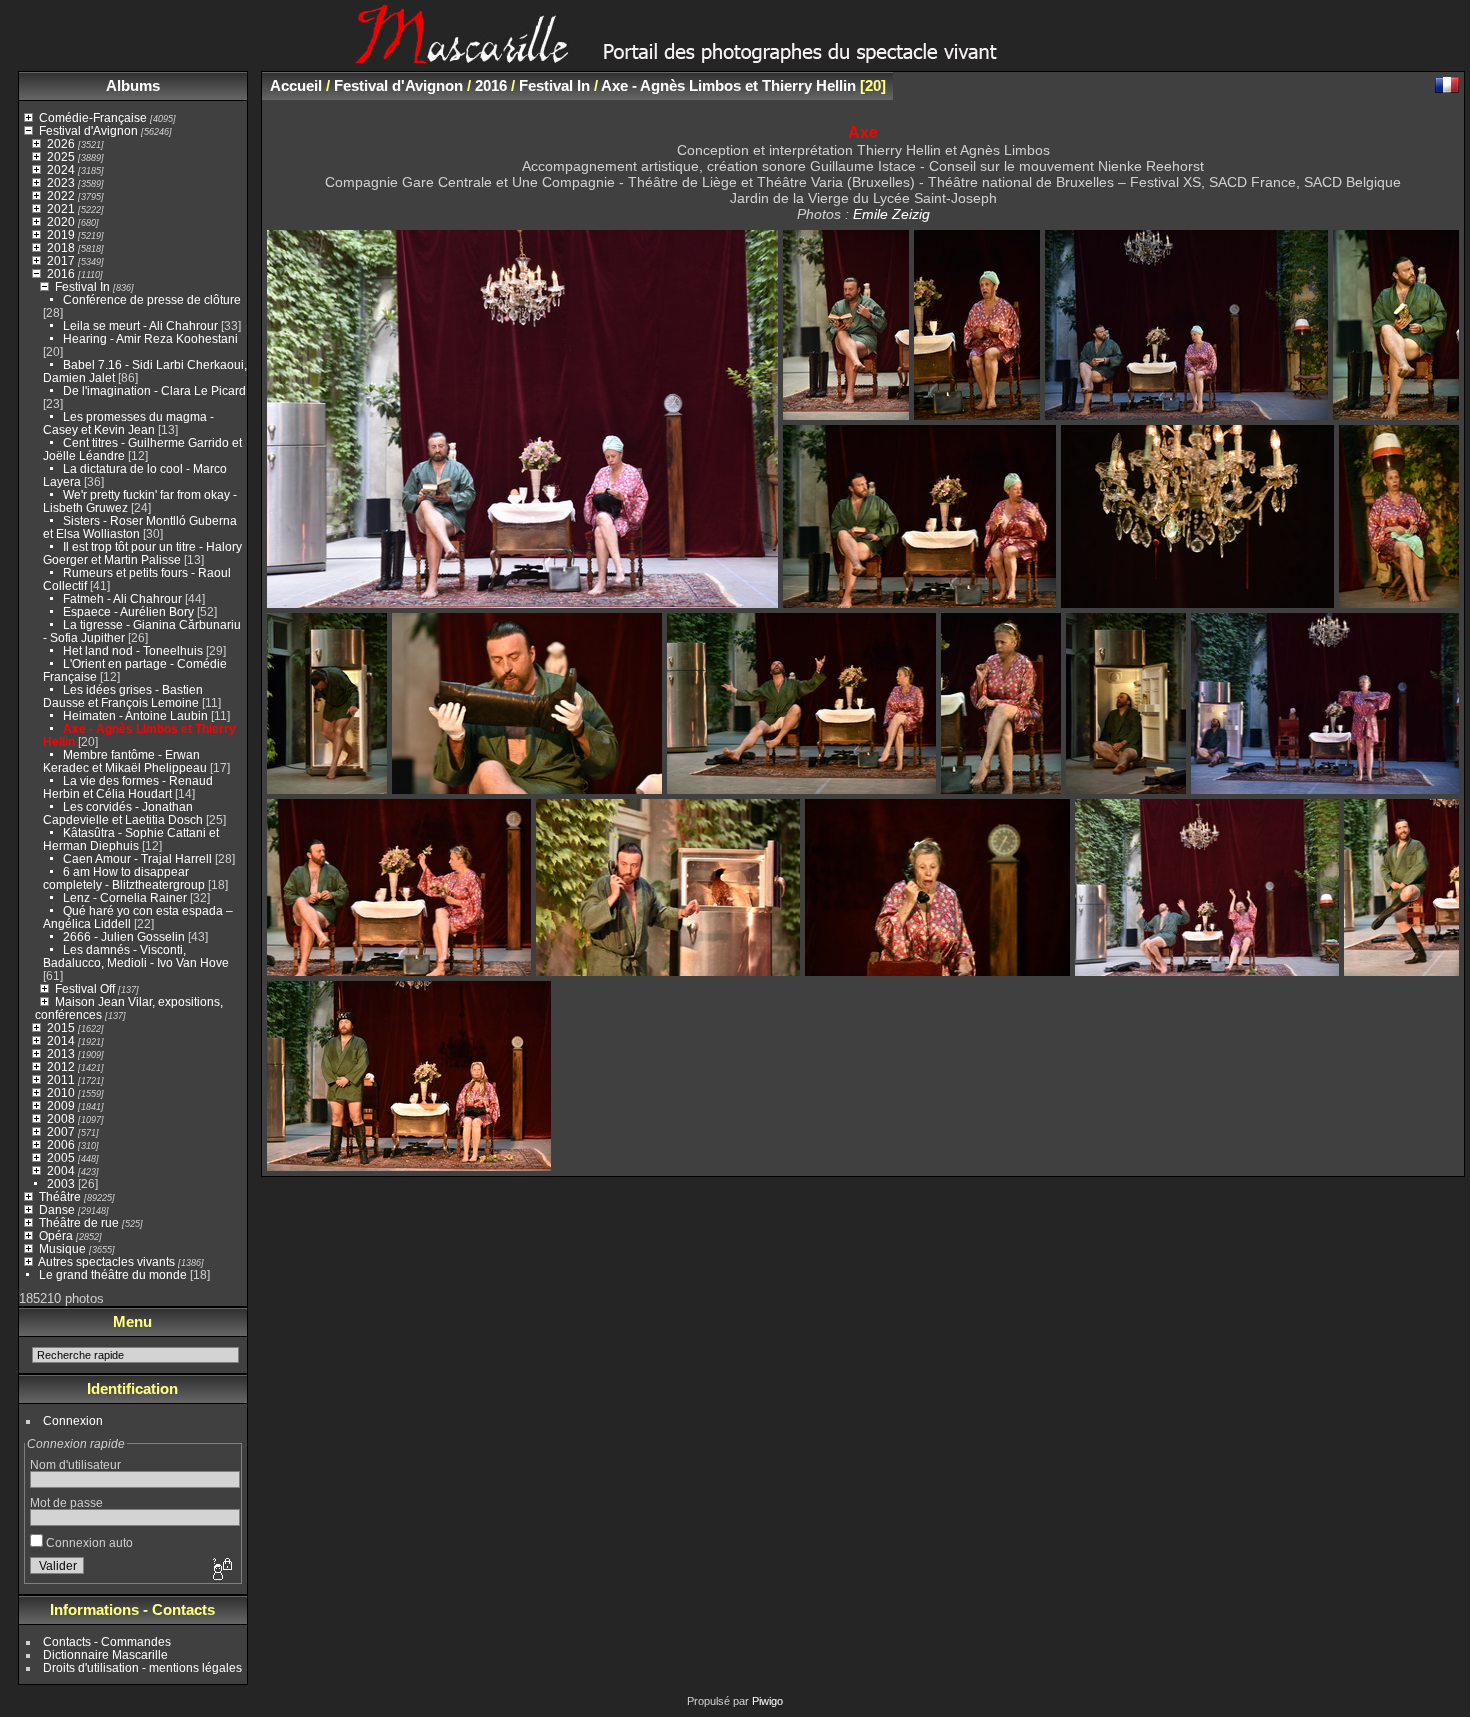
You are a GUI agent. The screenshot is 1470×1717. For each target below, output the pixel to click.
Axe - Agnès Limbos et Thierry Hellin (728, 85)
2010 (61, 1092)
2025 (61, 156)
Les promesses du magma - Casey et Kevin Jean (128, 423)
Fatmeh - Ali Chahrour (122, 598)
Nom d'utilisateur (75, 1464)
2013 (61, 1053)
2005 (61, 1157)
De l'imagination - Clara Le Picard (154, 390)
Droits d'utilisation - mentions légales (142, 1667)
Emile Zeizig (891, 214)
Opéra (56, 1235)
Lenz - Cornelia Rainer (125, 897)
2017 (61, 260)
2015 (61, 1027)
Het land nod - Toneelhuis (133, 650)
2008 (61, 1118)
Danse (57, 1209)
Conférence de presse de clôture (152, 299)
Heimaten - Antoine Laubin (135, 715)
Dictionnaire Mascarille (105, 1654)
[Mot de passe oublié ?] (221, 1570)
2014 (61, 1040)
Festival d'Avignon (88, 130)
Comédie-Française (93, 117)
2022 (61, 195)
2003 (61, 1183)
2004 (61, 1170)
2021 (61, 208)
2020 (61, 221)
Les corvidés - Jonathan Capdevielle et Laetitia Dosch (123, 813)
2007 (61, 1131)
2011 (61, 1079)
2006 (61, 1144)
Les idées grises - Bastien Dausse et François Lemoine (123, 696)
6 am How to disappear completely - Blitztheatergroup (124, 878)
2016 (61, 273)
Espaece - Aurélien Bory (128, 611)
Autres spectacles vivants (106, 1261)
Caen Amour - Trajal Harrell (137, 858)
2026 (61, 143)
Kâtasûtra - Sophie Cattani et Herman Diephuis (131, 839)
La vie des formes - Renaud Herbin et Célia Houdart (128, 787)
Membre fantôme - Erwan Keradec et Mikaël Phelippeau (125, 761)
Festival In (82, 286)
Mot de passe (66, 1502)
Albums (133, 85)
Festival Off (85, 988)
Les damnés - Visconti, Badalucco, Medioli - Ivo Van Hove (136, 956)
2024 (61, 169)
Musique (62, 1248)
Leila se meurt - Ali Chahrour (140, 325)
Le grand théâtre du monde (113, 1274)
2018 (61, 247)
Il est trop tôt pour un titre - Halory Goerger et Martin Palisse (142, 553)
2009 (61, 1105)
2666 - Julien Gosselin (124, 936)
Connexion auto (88, 1542)
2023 (61, 182)
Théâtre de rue (79, 1222)
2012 (61, 1066)
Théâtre (60, 1196)
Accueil (296, 85)
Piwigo (767, 1701)
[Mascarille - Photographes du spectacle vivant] (735, 56)
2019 (61, 234)
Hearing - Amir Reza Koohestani (150, 338)
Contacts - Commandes (107, 1641)
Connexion (73, 1420)
